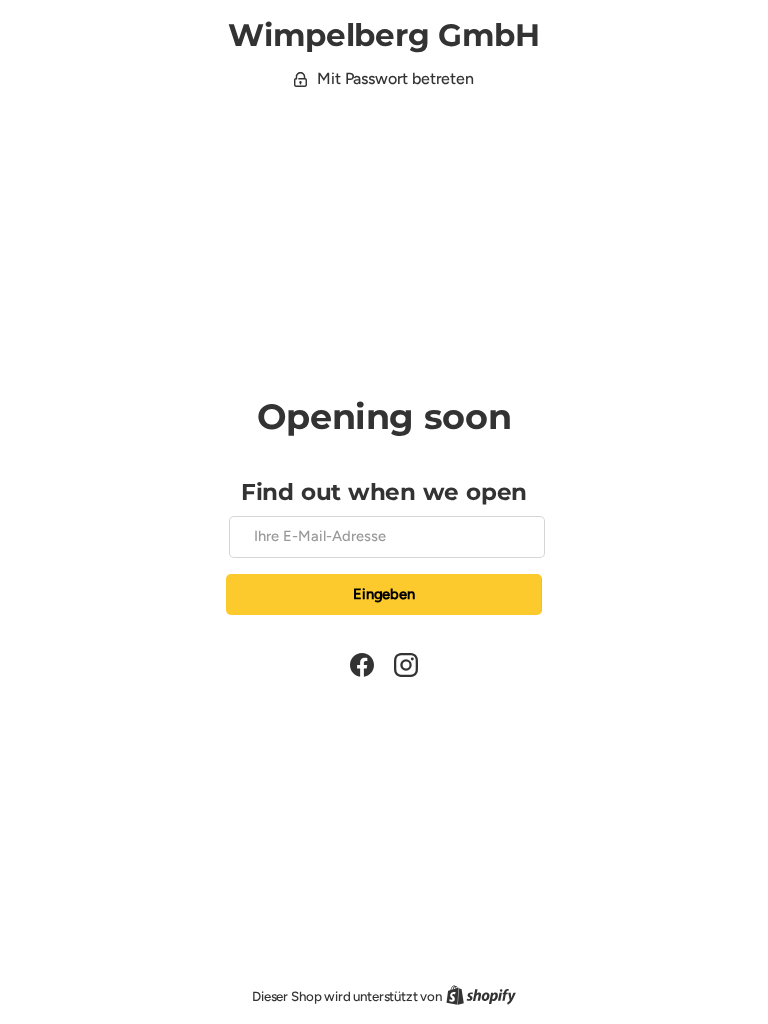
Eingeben (384, 594)
